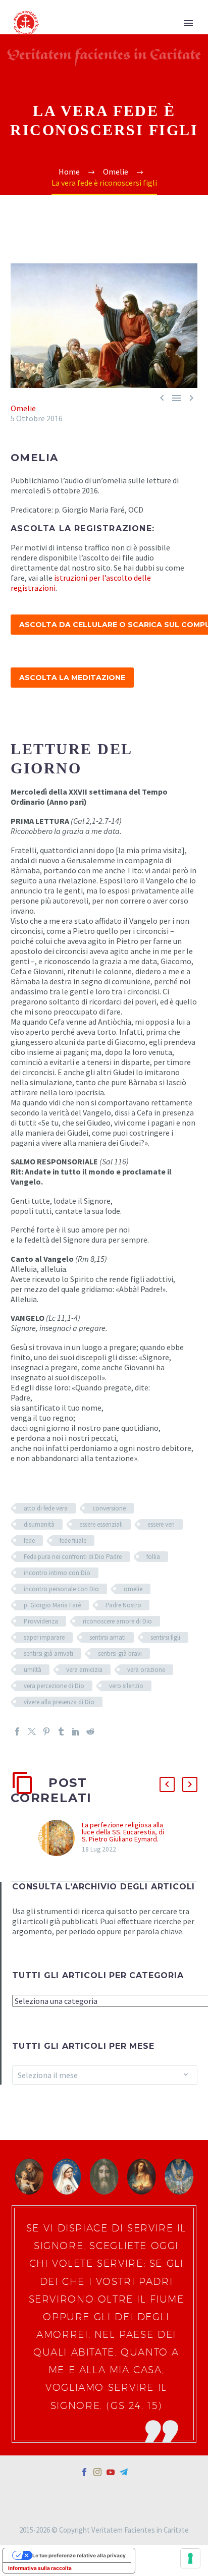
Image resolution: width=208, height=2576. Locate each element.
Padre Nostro (123, 1605)
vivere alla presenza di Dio (59, 1702)
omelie (133, 1589)
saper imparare (44, 1637)
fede (29, 1541)
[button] (167, 1784)
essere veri (161, 1524)
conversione (109, 1508)
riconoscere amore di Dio (117, 1621)
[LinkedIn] (76, 1731)
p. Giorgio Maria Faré (52, 1605)
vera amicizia (84, 1670)
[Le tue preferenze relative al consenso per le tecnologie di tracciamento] (190, 2558)
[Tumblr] (61, 1731)
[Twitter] (32, 1731)
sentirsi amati (108, 1637)
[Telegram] (124, 2472)
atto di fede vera (46, 1508)
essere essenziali (101, 1524)
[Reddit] (90, 1731)
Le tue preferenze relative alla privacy (79, 2555)
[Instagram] (97, 2472)
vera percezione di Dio (54, 1686)
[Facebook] (17, 1731)
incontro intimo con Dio (57, 1573)
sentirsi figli (165, 1637)
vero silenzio (126, 1686)
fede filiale (73, 1541)
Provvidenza (41, 1621)
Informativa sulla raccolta (40, 2568)
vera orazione (146, 1670)
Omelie (23, 408)
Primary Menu (188, 23)
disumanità (39, 1524)
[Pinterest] (46, 1731)
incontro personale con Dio (61, 1589)
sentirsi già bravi (120, 1654)
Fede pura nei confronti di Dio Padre (73, 1557)
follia (153, 1557)
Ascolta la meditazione (72, 678)
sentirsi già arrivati (48, 1654)
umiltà (33, 1670)
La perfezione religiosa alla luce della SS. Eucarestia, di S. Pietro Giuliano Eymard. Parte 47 (123, 1835)
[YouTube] (111, 2472)
